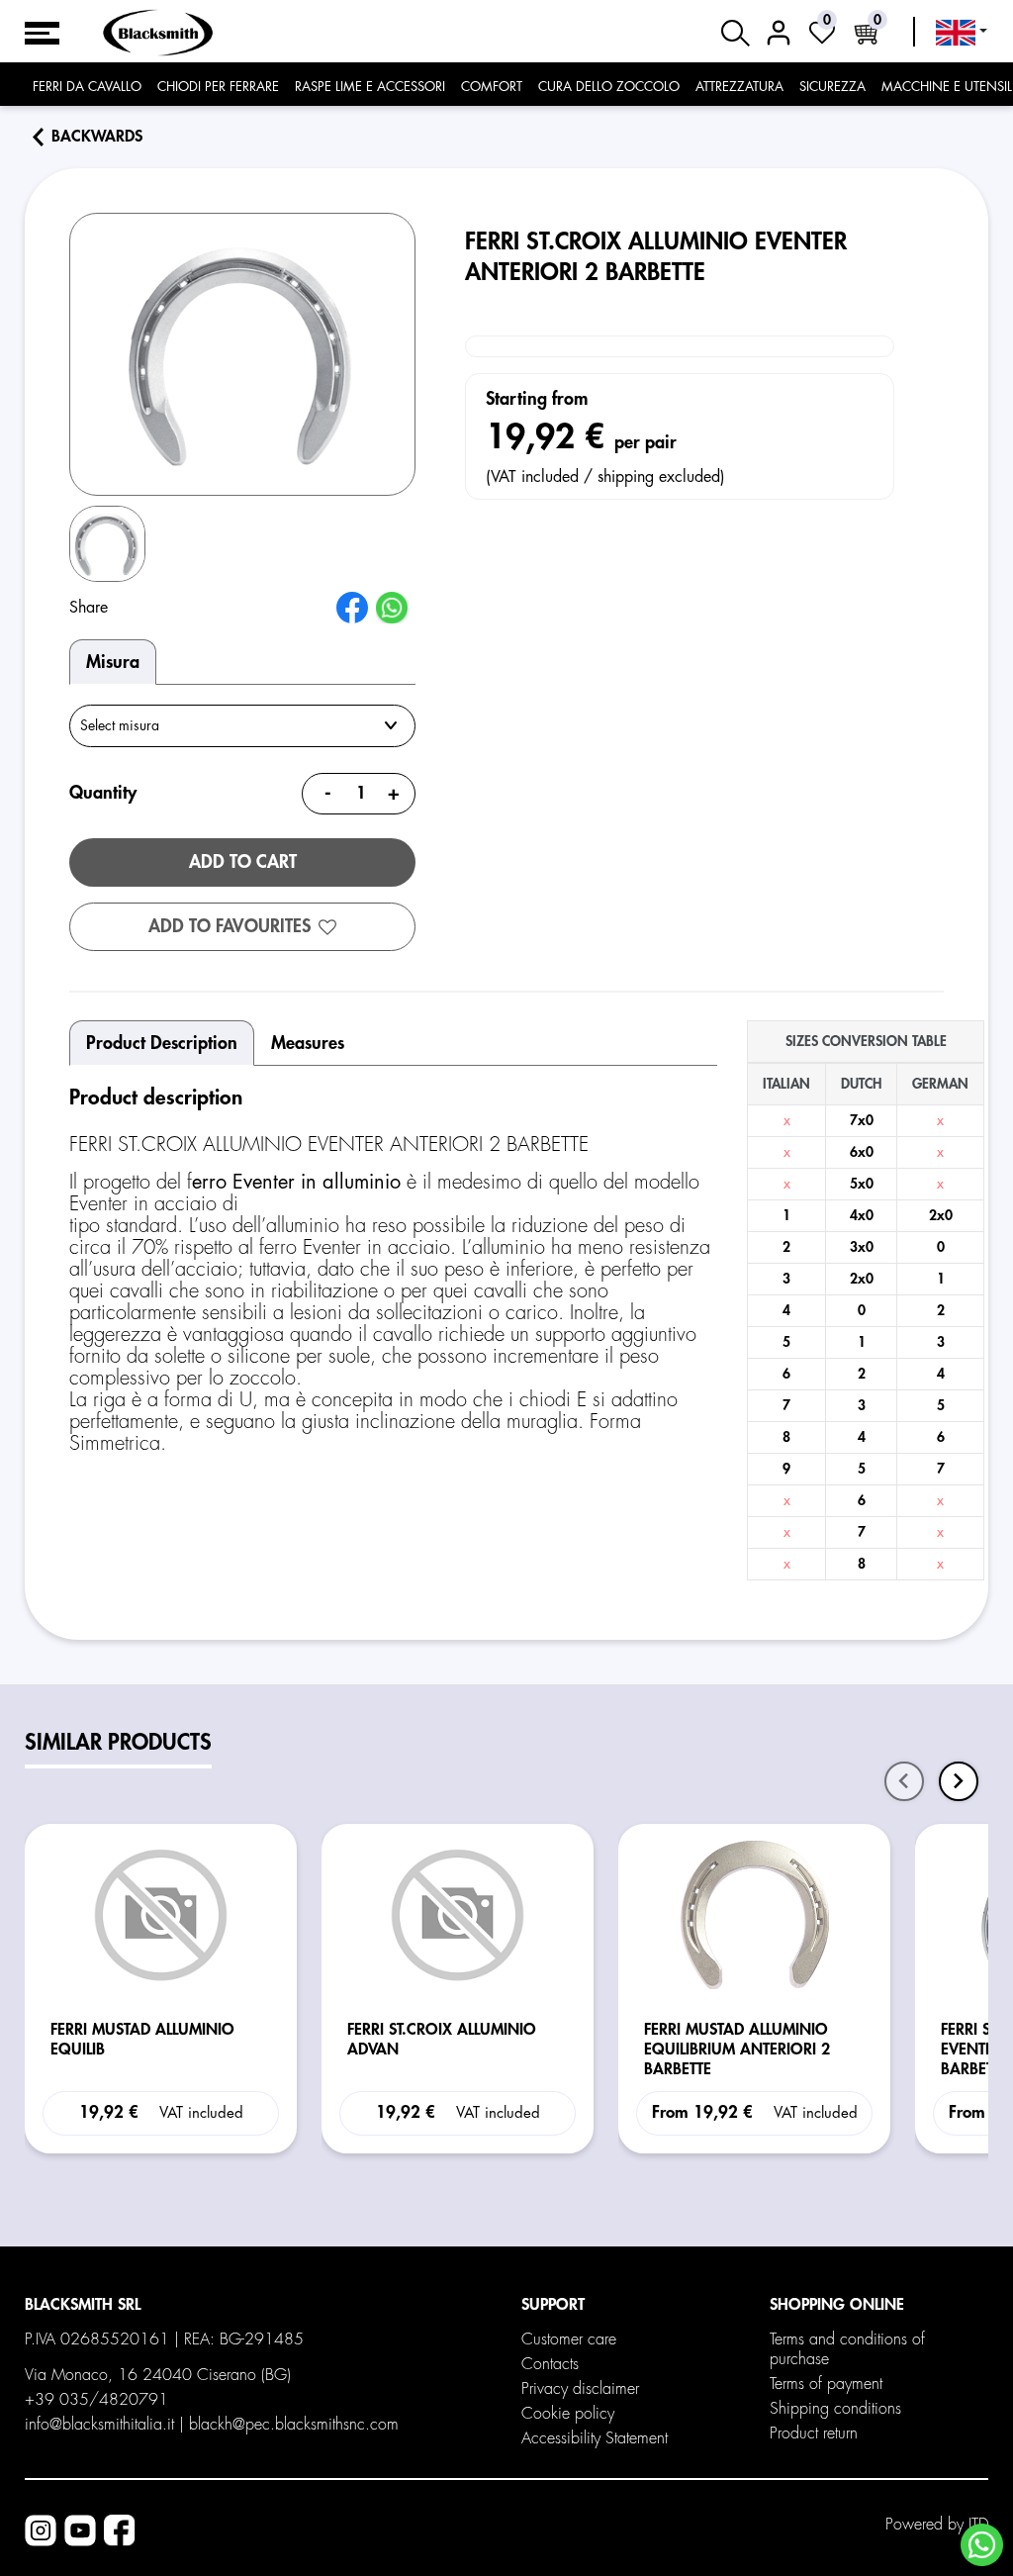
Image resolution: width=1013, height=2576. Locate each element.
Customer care (569, 2339)
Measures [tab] (308, 1043)
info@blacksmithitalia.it (99, 2425)
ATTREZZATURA (739, 87)
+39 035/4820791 (96, 2400)
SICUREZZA (832, 87)
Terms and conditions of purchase (847, 2349)
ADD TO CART (243, 862)
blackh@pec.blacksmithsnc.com (294, 2425)
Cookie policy (568, 2414)
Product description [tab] (162, 1043)
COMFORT (492, 87)
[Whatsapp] (982, 2545)
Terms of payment (826, 2384)
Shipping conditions (835, 2409)
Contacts (550, 2364)
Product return (814, 2433)
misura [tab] (113, 662)
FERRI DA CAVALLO (87, 87)
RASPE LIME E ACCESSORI (370, 87)
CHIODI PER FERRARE (218, 87)
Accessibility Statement (595, 2438)
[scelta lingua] (962, 33)
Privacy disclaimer (580, 2389)
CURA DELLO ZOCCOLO (609, 87)
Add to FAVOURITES (230, 926)
